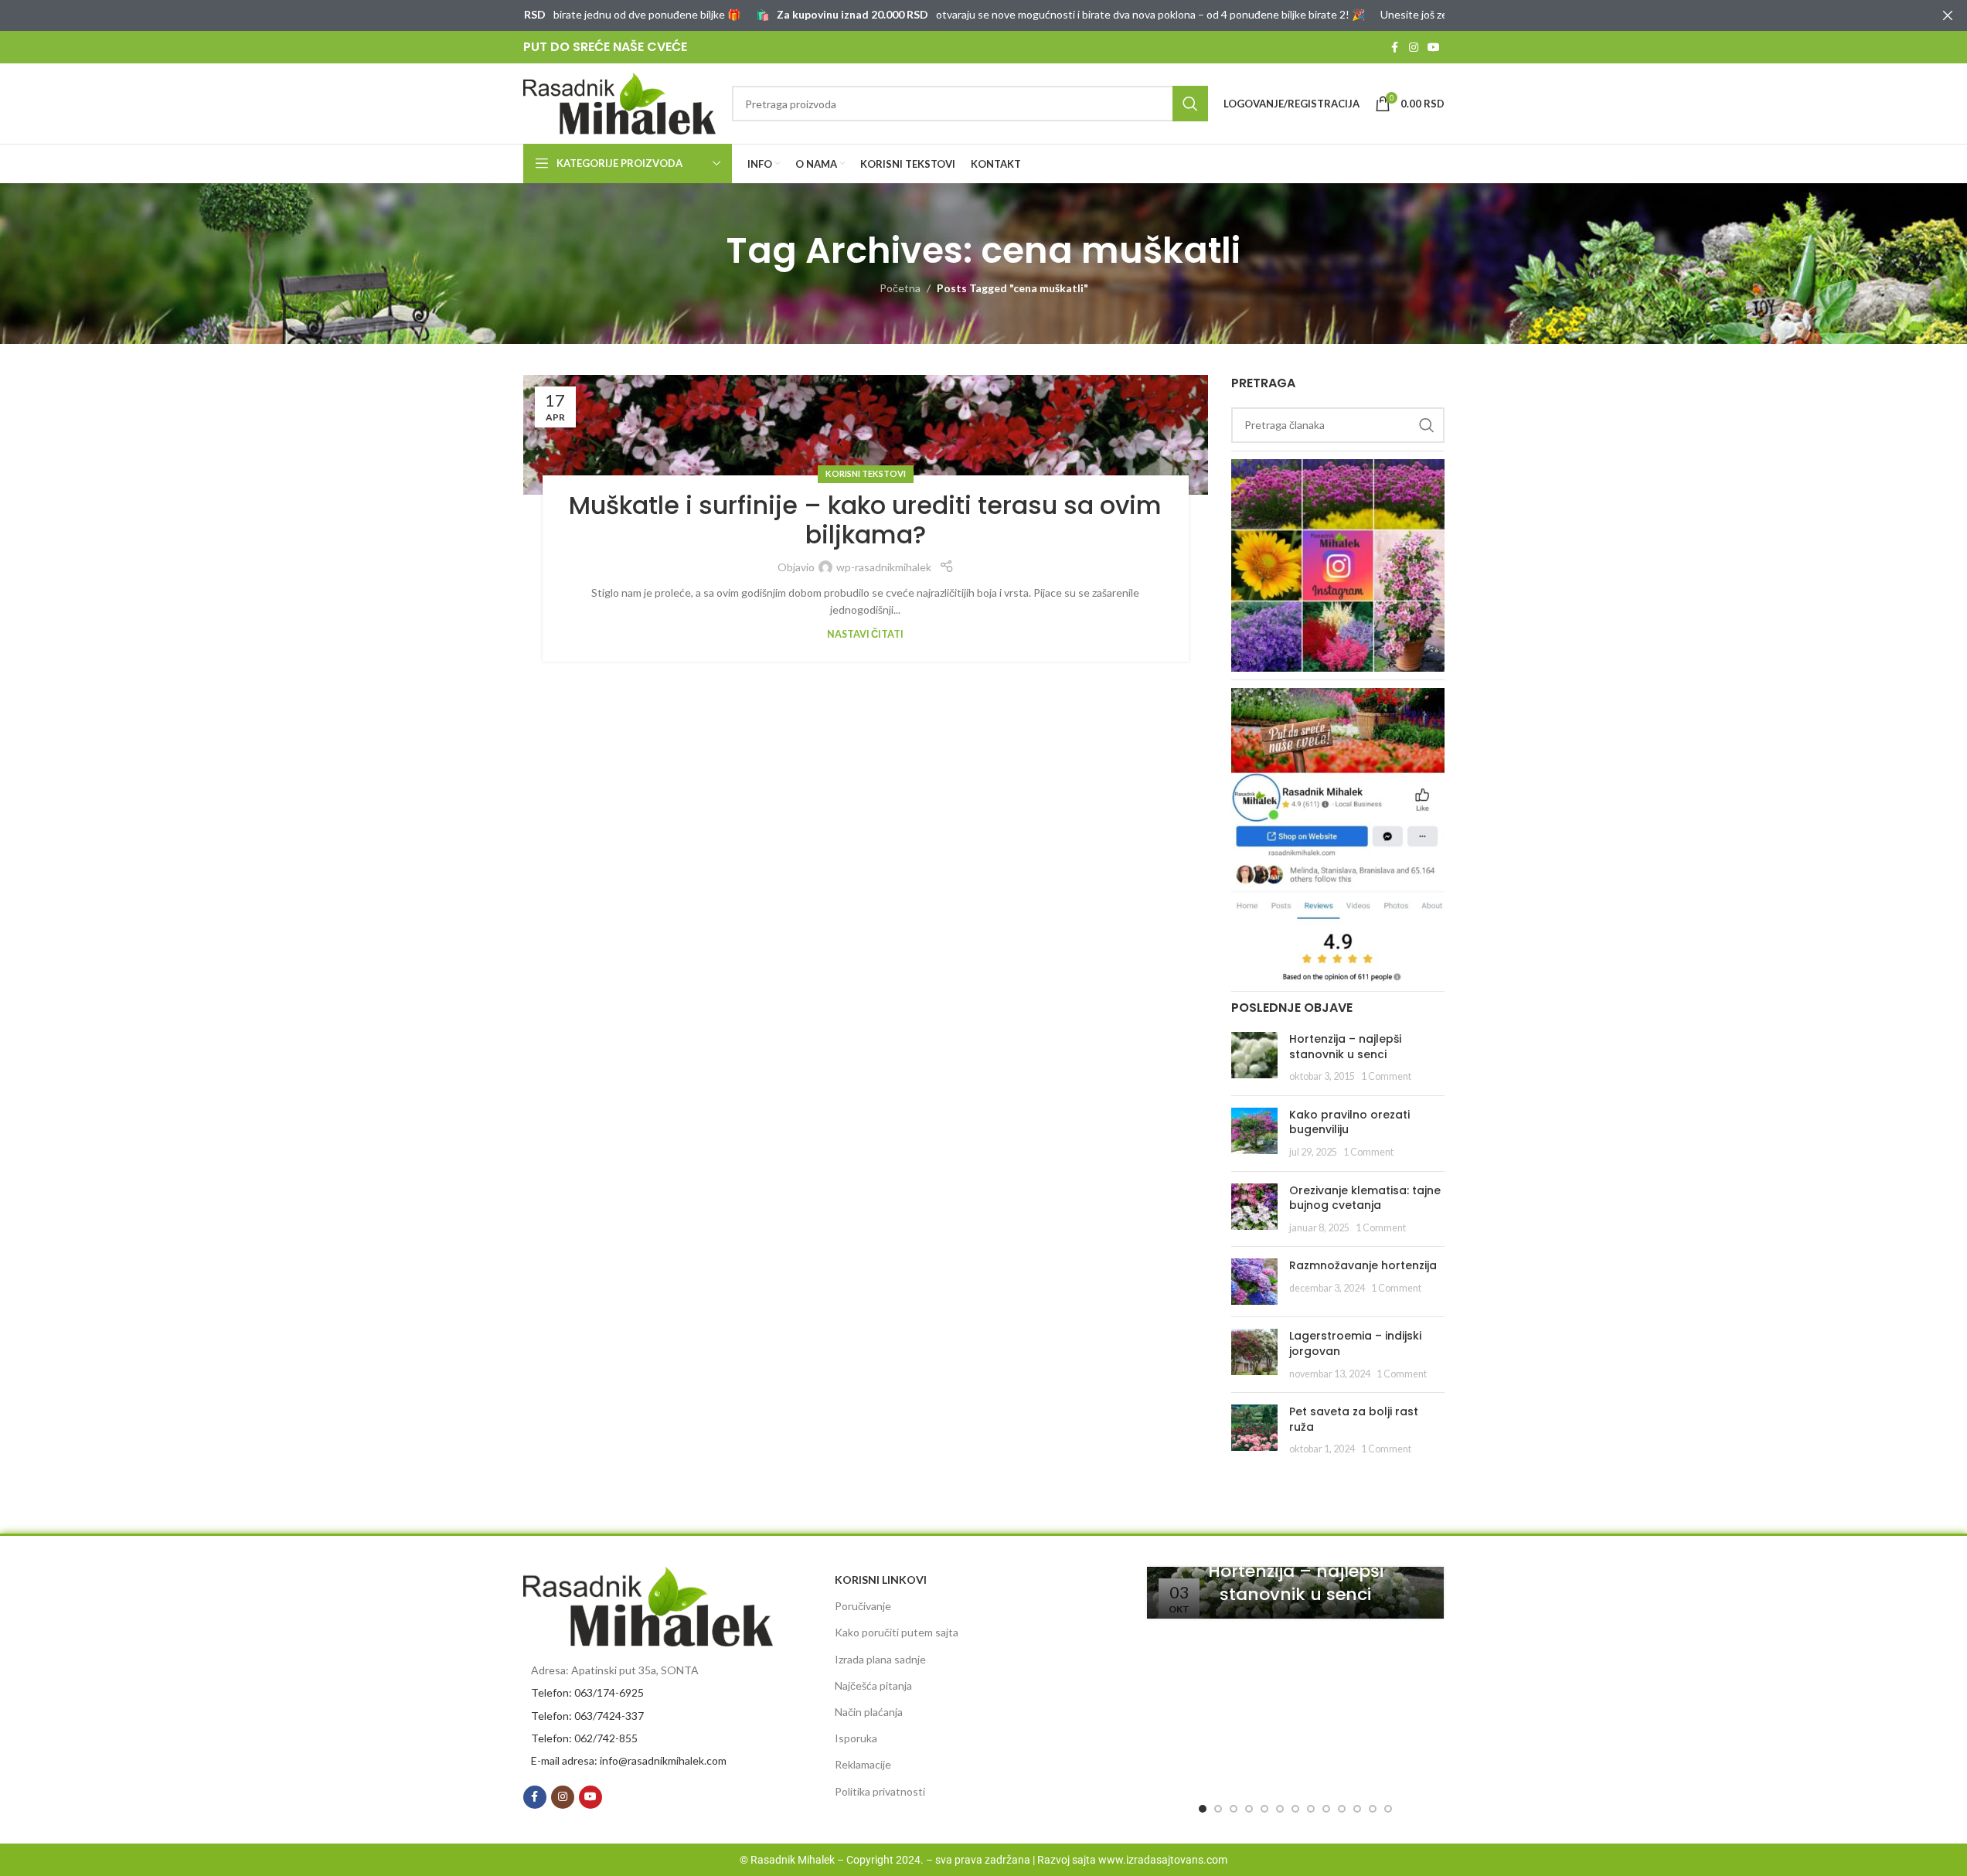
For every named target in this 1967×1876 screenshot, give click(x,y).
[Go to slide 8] (1311, 1809)
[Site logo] (620, 102)
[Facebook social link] (1395, 48)
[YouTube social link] (1434, 48)
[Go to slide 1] (1203, 1809)
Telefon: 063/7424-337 (587, 1716)
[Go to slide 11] (1357, 1809)
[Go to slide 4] (1249, 1809)
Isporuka (856, 1738)
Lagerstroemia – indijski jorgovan (1355, 1343)
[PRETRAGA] (1190, 104)
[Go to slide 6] (1280, 1809)
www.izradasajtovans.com (1163, 1860)
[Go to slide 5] (1264, 1809)
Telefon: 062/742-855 (584, 1738)
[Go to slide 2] (1218, 1809)
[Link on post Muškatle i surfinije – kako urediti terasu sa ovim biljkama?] (866, 435)
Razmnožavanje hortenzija (1363, 1265)
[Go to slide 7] (1295, 1809)
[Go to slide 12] (1373, 1809)
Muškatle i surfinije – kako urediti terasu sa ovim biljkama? (865, 520)
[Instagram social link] (1414, 48)
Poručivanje (863, 1606)
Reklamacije (863, 1764)
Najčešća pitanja (873, 1685)
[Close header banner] (1948, 15)
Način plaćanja (869, 1712)
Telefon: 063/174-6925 (587, 1692)
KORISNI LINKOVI (881, 1580)
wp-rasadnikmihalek (884, 567)
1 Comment (1386, 1076)
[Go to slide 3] (1234, 1809)
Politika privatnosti (880, 1791)
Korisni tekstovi (866, 473)
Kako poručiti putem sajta (897, 1632)
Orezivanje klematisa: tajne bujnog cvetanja (1365, 1198)
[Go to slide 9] (1326, 1809)
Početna (900, 288)
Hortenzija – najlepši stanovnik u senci (1345, 1047)
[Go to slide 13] (1388, 1809)
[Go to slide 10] (1342, 1809)
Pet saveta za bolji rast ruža (1354, 1419)
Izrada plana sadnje (880, 1659)
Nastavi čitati (865, 634)
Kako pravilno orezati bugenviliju (1349, 1122)
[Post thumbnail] (1254, 1058)
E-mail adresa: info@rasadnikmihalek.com (629, 1760)
